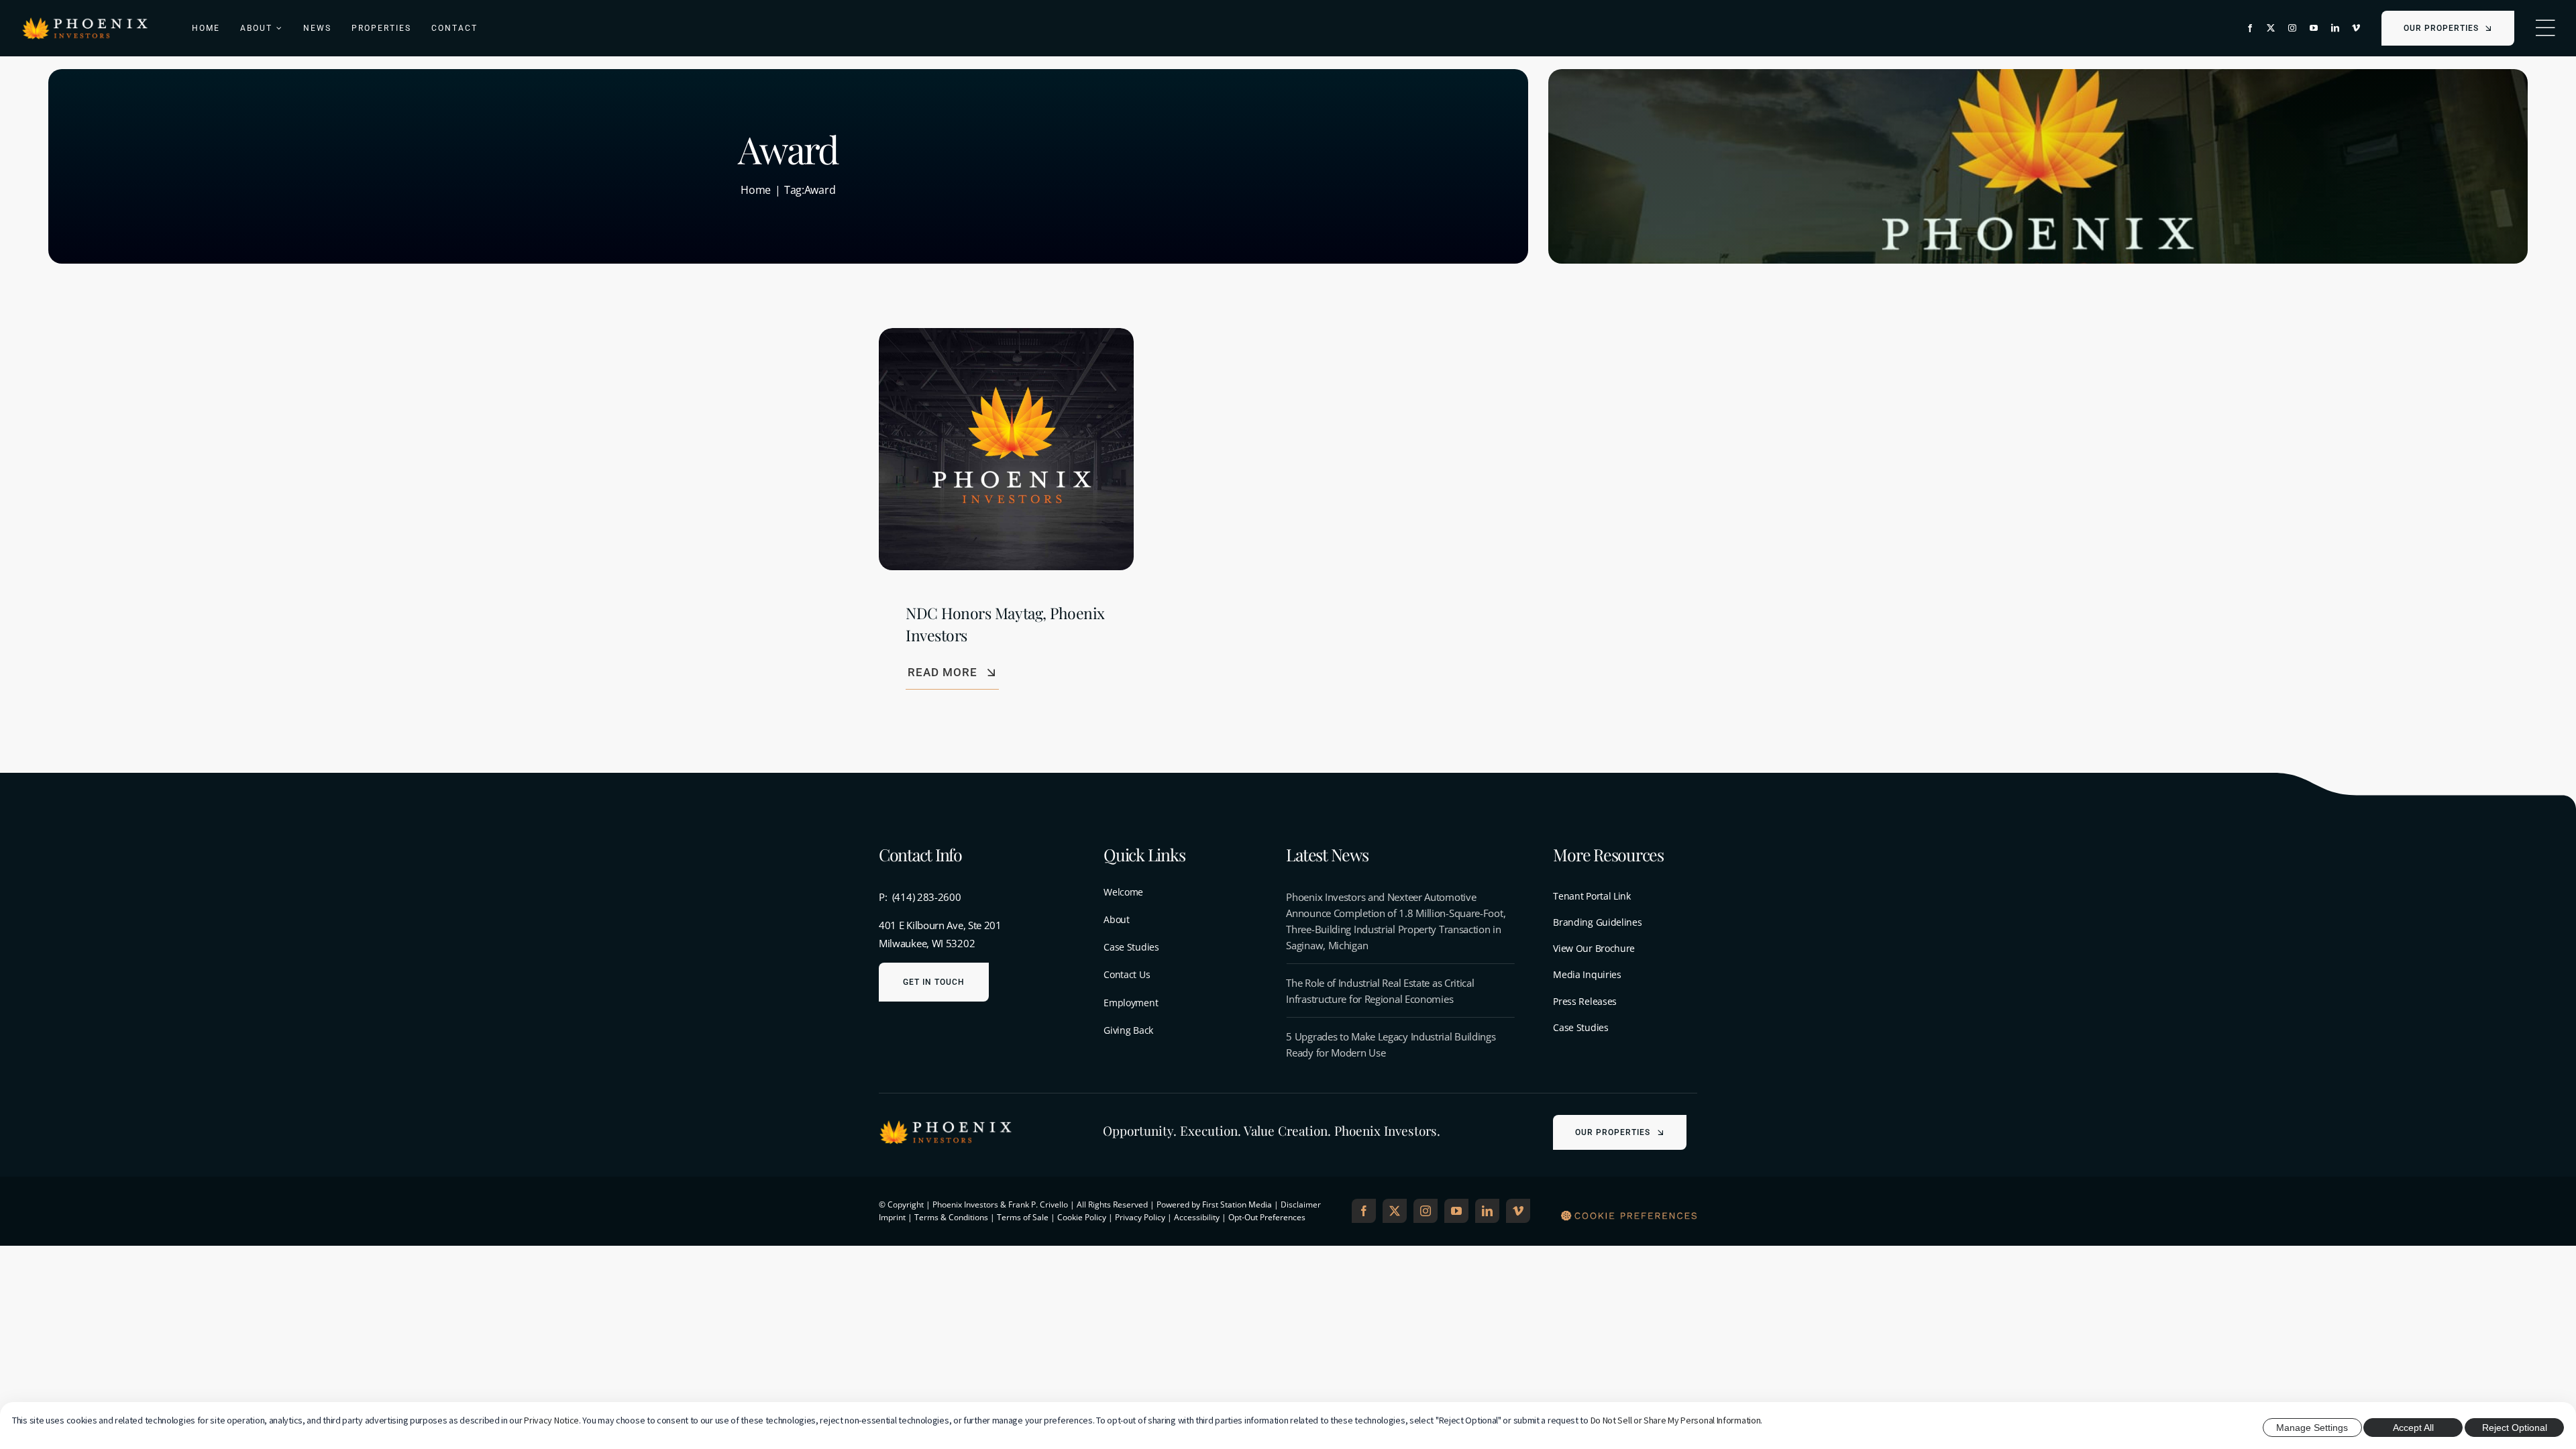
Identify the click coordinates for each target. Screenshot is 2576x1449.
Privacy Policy (1140, 1217)
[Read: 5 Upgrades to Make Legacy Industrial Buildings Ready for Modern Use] (1400, 1044)
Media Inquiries (1587, 974)
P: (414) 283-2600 (920, 897)
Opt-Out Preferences (1267, 1217)
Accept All (2413, 1428)
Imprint (892, 1217)
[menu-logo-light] (85, 21)
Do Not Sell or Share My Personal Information (1676, 1420)
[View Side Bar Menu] (2545, 28)
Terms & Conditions (951, 1217)
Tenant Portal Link (1592, 896)
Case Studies (1580, 1027)
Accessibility (1197, 1217)
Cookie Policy (1082, 1217)
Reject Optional (2515, 1428)
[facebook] (2250, 28)
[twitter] (2271, 28)
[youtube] (2314, 28)
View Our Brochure (1594, 948)
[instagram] (2292, 28)
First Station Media (1237, 1204)
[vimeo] (2356, 28)
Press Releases (1585, 1001)
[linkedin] (2335, 28)
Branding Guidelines (1597, 922)
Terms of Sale (1023, 1217)
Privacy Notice (551, 1420)
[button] (1629, 1217)
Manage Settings (2312, 1428)
